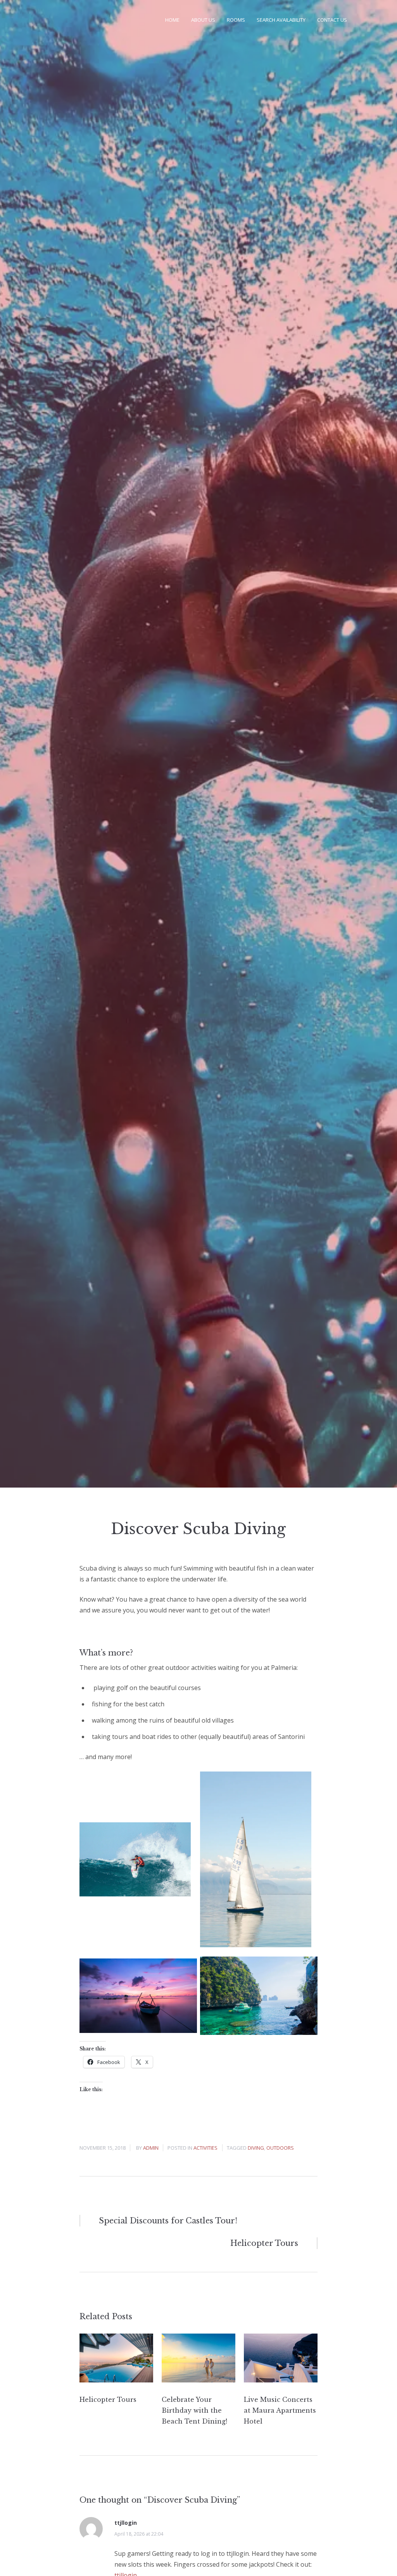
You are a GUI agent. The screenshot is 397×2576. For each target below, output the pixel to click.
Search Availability (281, 20)
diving (256, 2148)
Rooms (236, 20)
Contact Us (332, 20)
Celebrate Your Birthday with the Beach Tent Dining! (194, 2410)
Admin (151, 2148)
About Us (203, 20)
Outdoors (280, 2148)
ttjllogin (126, 2523)
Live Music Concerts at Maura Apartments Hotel (280, 2410)
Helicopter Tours (108, 2400)
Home (172, 20)
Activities (205, 2148)
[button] (135, 1859)
